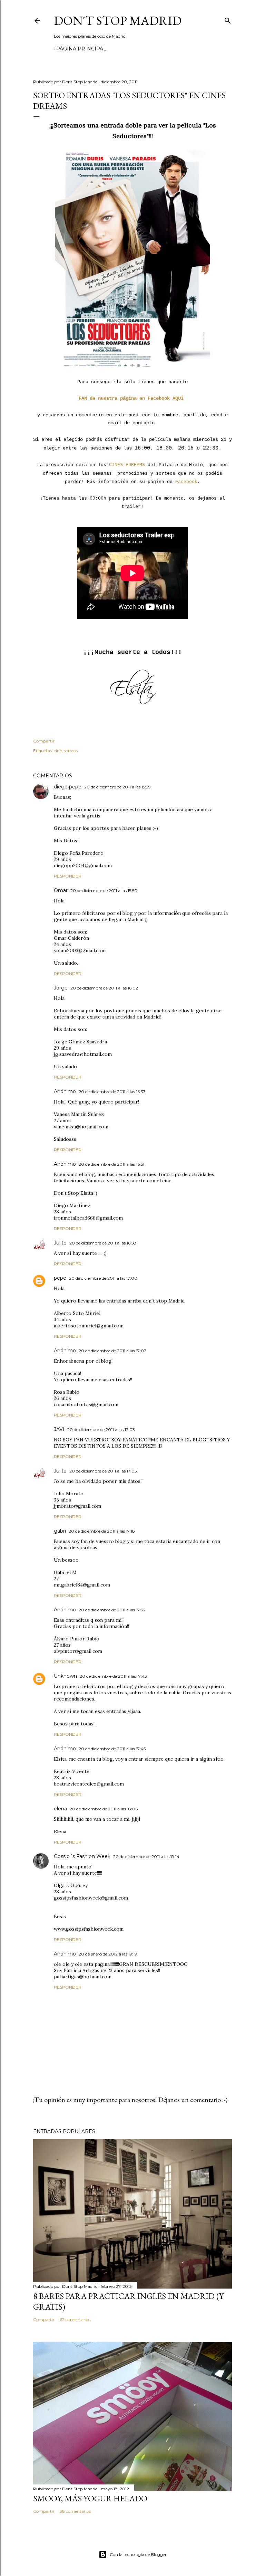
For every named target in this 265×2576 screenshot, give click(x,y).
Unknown (65, 1676)
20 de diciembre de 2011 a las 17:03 (101, 1429)
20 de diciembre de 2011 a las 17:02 (112, 1351)
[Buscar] (228, 19)
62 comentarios (75, 2319)
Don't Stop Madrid (118, 21)
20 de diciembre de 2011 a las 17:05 (103, 1471)
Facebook (186, 482)
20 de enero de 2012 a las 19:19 (108, 1954)
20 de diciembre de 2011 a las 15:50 (104, 891)
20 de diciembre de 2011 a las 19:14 (146, 1857)
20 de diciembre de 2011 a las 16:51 (111, 1164)
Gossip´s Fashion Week (82, 1856)
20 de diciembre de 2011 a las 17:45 (112, 1749)
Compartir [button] (44, 741)
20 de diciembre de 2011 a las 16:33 (112, 1092)
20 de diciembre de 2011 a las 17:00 (103, 1278)
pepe (60, 1278)
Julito (60, 1243)
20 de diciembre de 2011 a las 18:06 (104, 1809)
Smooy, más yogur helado (90, 2498)
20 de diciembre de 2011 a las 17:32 (112, 1610)
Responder (68, 876)
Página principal (81, 49)
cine (58, 751)
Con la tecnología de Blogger (138, 2554)
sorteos (71, 751)
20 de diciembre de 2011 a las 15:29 (117, 787)
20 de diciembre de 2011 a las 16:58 (103, 1243)
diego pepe (68, 787)
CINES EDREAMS (127, 465)
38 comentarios (75, 2511)
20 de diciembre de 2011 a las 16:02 (104, 988)
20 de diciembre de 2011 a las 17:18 (102, 1531)
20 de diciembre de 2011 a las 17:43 (113, 1676)
